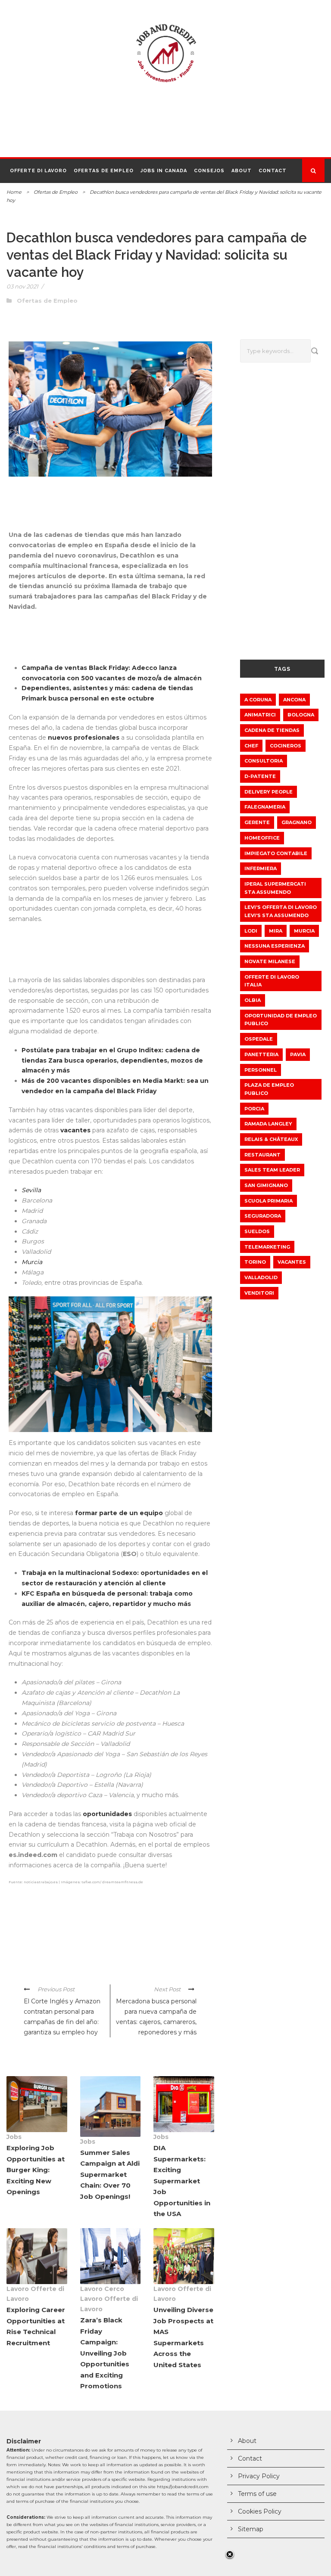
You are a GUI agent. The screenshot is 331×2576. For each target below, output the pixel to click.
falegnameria (265, 807)
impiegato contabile (276, 853)
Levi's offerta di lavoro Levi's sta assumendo (281, 911)
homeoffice (262, 838)
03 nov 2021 (22, 286)
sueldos (257, 1231)
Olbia (253, 1000)
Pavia (298, 1054)
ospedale (259, 1039)
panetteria (261, 1054)
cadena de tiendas (272, 730)
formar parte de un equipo (118, 1513)
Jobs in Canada (164, 171)
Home (14, 192)
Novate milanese (270, 961)
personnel (261, 1070)
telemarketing (267, 1247)
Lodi (251, 931)
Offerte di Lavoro (38, 171)
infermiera (261, 868)
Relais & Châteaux (271, 1139)
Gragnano (297, 822)
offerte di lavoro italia (272, 981)
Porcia (254, 1109)
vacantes (76, 1130)
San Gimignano (266, 1185)
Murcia (304, 931)
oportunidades (108, 1814)
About (242, 171)
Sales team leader (272, 1170)
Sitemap (251, 2529)
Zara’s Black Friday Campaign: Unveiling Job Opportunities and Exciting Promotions (105, 2353)
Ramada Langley (268, 1124)
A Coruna (258, 700)
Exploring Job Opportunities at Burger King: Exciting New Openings (36, 2170)
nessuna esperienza (275, 946)
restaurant (262, 1155)
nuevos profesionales (84, 738)
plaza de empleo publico (269, 1089)
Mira (276, 931)
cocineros (286, 746)
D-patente (260, 776)
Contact (273, 171)
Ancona (294, 700)
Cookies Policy (260, 2511)
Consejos (209, 171)
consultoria (264, 761)
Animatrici (260, 715)
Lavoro (18, 2289)
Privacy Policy (259, 2476)
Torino (255, 1262)
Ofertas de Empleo (104, 171)
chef (251, 746)
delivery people (269, 792)
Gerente (257, 822)
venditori (259, 1293)
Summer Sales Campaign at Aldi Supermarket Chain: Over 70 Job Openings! (110, 2175)
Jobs (14, 2137)
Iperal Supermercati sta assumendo (275, 888)
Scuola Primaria (269, 1201)
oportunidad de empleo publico (281, 1020)
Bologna (301, 715)
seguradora (263, 1216)
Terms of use (257, 2494)
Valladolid (261, 1277)
